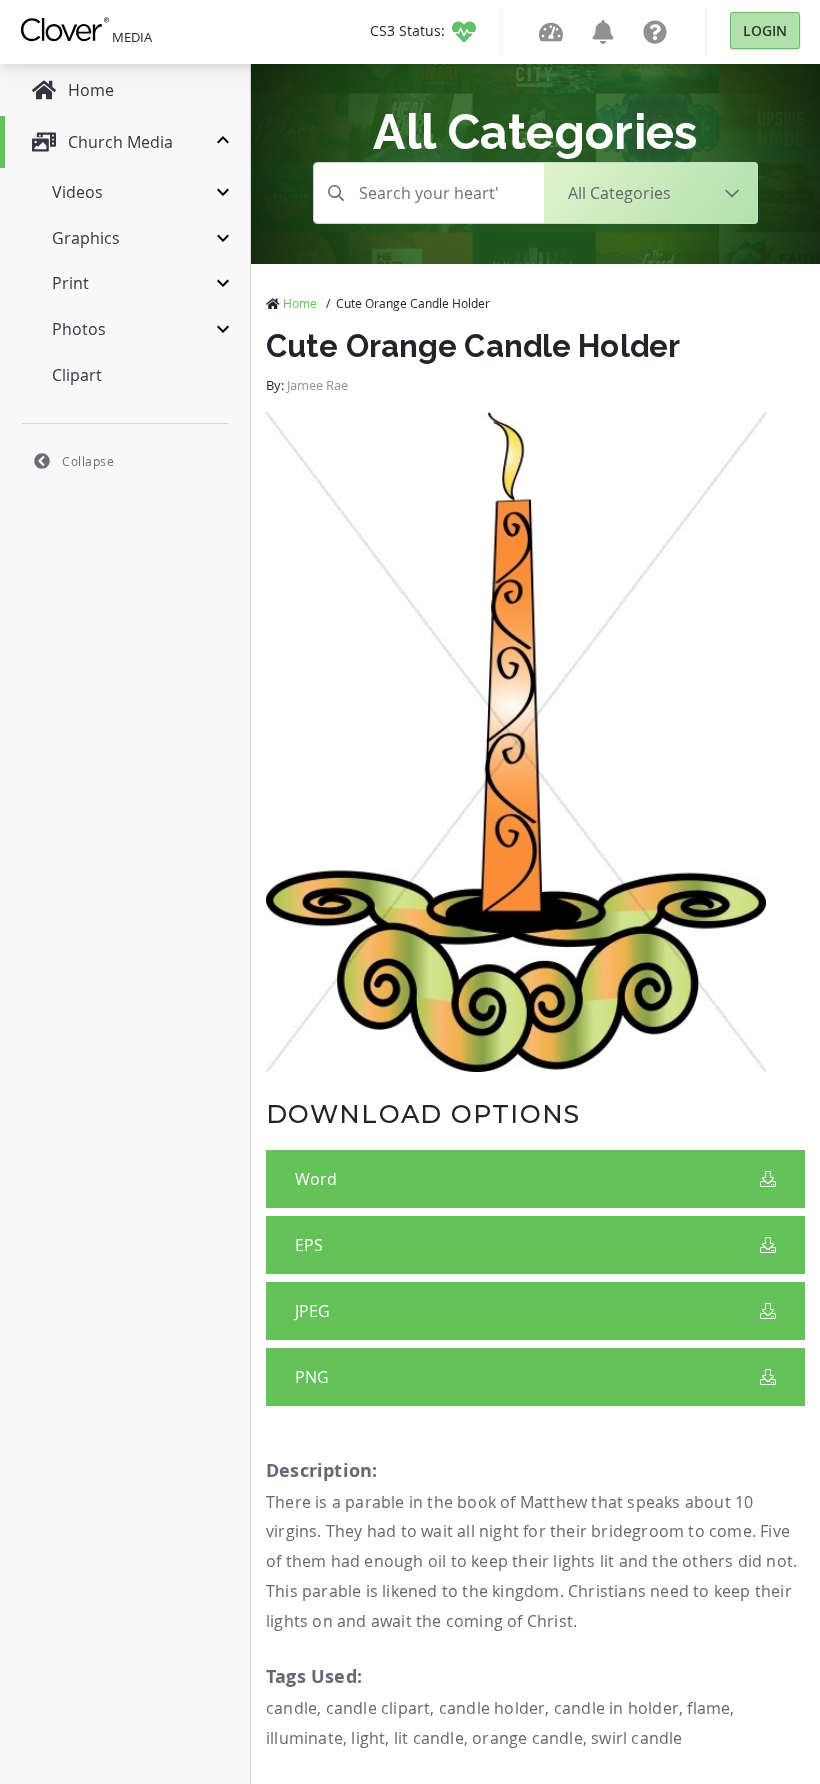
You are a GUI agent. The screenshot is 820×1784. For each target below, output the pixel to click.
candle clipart (378, 1708)
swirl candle (636, 1738)
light (368, 1738)
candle (291, 1708)
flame (708, 1708)
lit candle (429, 1738)
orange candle (527, 1738)
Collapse (88, 461)
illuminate (304, 1738)
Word (316, 1179)
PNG (312, 1377)
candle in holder (616, 1708)
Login (765, 30)
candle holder (492, 1708)
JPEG (312, 1311)
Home (300, 303)
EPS (309, 1245)
